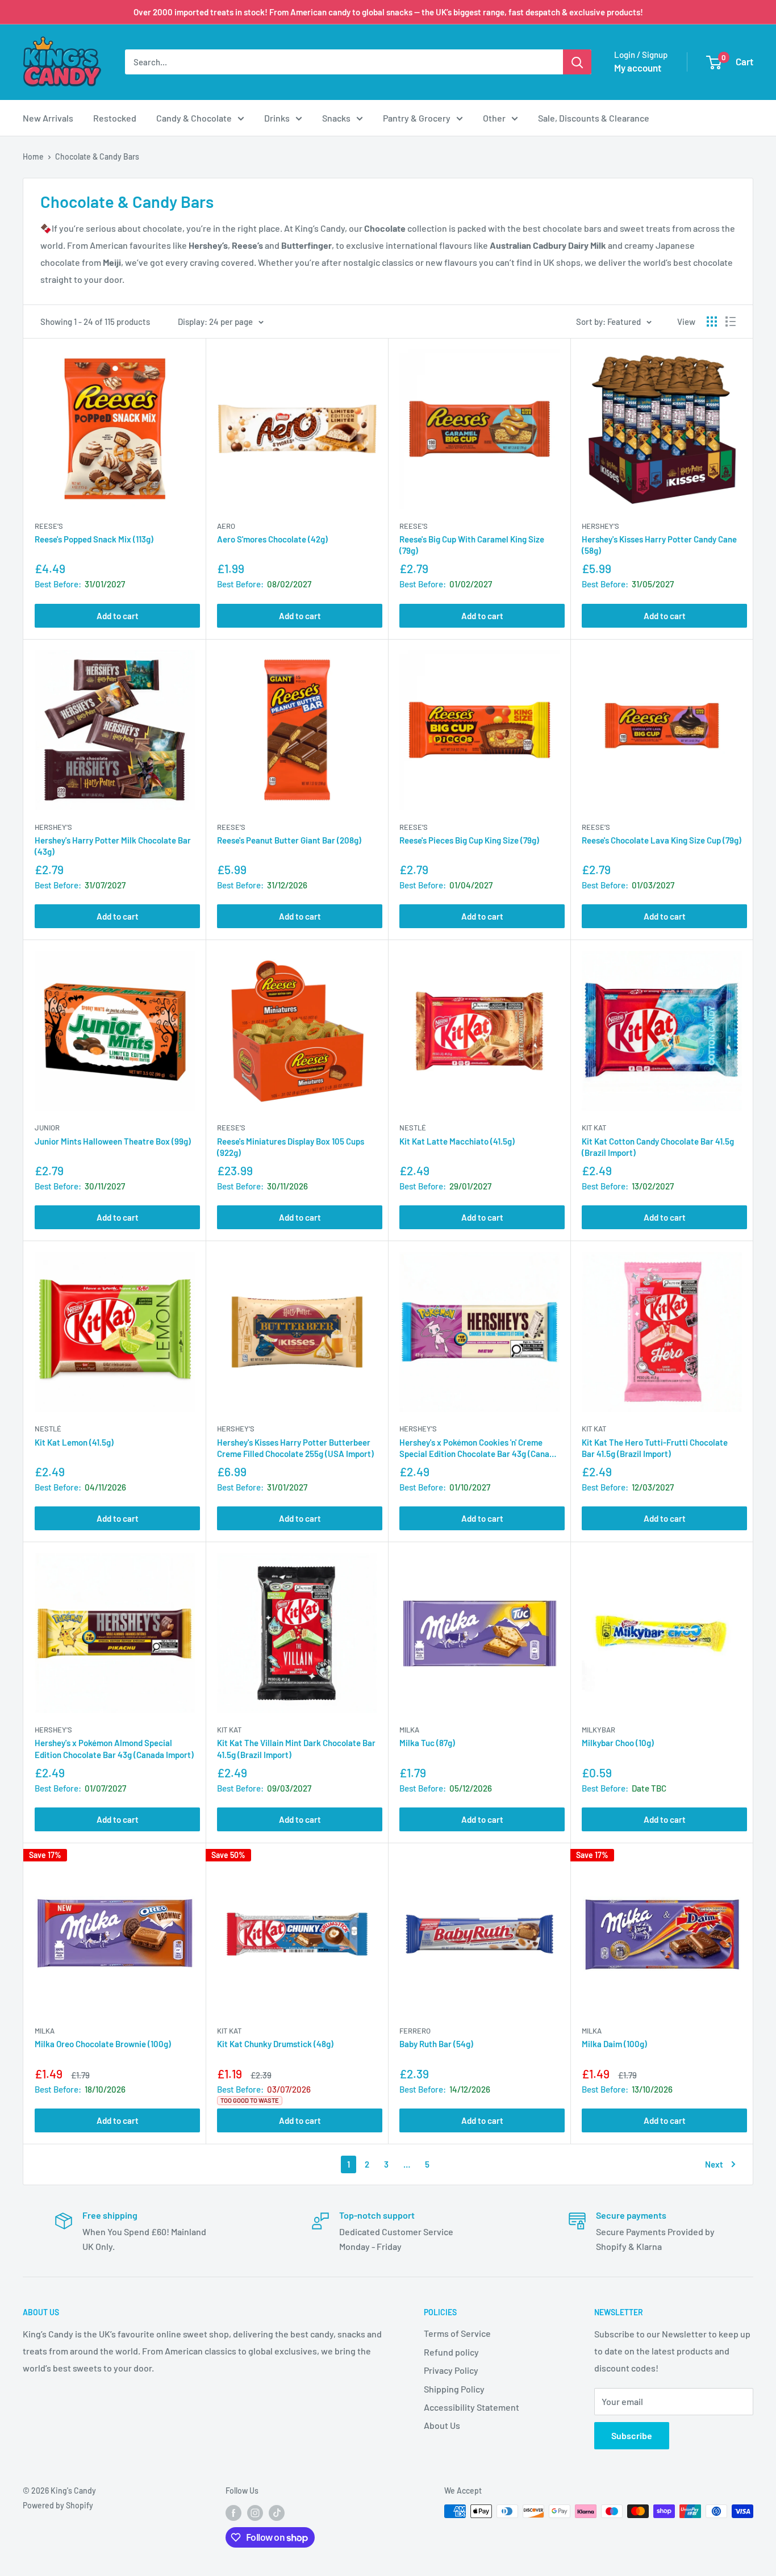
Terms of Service (457, 2333)
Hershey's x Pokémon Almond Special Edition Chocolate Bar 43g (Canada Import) (114, 1748)
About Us (442, 2425)
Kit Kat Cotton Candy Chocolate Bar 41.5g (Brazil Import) (658, 1147)
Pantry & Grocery (417, 118)
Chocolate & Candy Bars (97, 156)
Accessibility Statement (472, 2407)
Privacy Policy (451, 2370)
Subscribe (632, 2435)
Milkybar (598, 1730)
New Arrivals (48, 118)
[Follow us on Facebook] (233, 2512)
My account (638, 68)
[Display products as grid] (712, 322)
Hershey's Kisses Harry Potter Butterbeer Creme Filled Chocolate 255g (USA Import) (295, 1448)
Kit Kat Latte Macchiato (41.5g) (457, 1141)
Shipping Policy (454, 2389)
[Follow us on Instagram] (255, 2512)
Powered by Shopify (58, 2505)
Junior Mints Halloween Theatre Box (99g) (113, 1141)
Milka (409, 1730)
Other (494, 118)
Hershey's (600, 526)
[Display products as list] (731, 322)
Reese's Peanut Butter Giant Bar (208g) (289, 840)
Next (714, 2164)
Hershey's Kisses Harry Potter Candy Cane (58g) (659, 545)
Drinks (277, 118)
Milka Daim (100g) (614, 2044)
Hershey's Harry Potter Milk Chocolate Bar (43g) (113, 846)
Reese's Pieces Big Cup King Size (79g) (469, 840)
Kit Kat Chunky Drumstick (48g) (275, 2044)
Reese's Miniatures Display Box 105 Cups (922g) (291, 1147)
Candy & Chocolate (194, 118)
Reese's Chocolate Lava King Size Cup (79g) (662, 840)
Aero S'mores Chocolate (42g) (272, 539)
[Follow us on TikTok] (277, 2512)
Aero (226, 526)
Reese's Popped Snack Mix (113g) (94, 539)
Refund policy (451, 2352)
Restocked (115, 118)
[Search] (577, 62)
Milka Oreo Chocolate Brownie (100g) (103, 2044)
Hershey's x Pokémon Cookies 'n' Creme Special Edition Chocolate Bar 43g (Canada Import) (479, 1448)
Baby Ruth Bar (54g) (436, 2044)
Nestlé (413, 1128)
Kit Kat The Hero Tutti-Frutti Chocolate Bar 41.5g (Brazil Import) (655, 1448)
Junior (47, 1128)
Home (33, 156)
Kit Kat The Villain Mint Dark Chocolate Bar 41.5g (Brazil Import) (296, 1748)
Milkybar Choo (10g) (618, 1743)
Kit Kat (594, 1128)
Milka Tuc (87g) (427, 1743)
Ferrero (415, 2031)
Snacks (336, 118)
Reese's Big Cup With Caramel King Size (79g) (472, 545)
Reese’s (49, 526)
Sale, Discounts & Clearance (594, 118)
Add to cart (118, 616)
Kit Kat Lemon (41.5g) (74, 1442)
